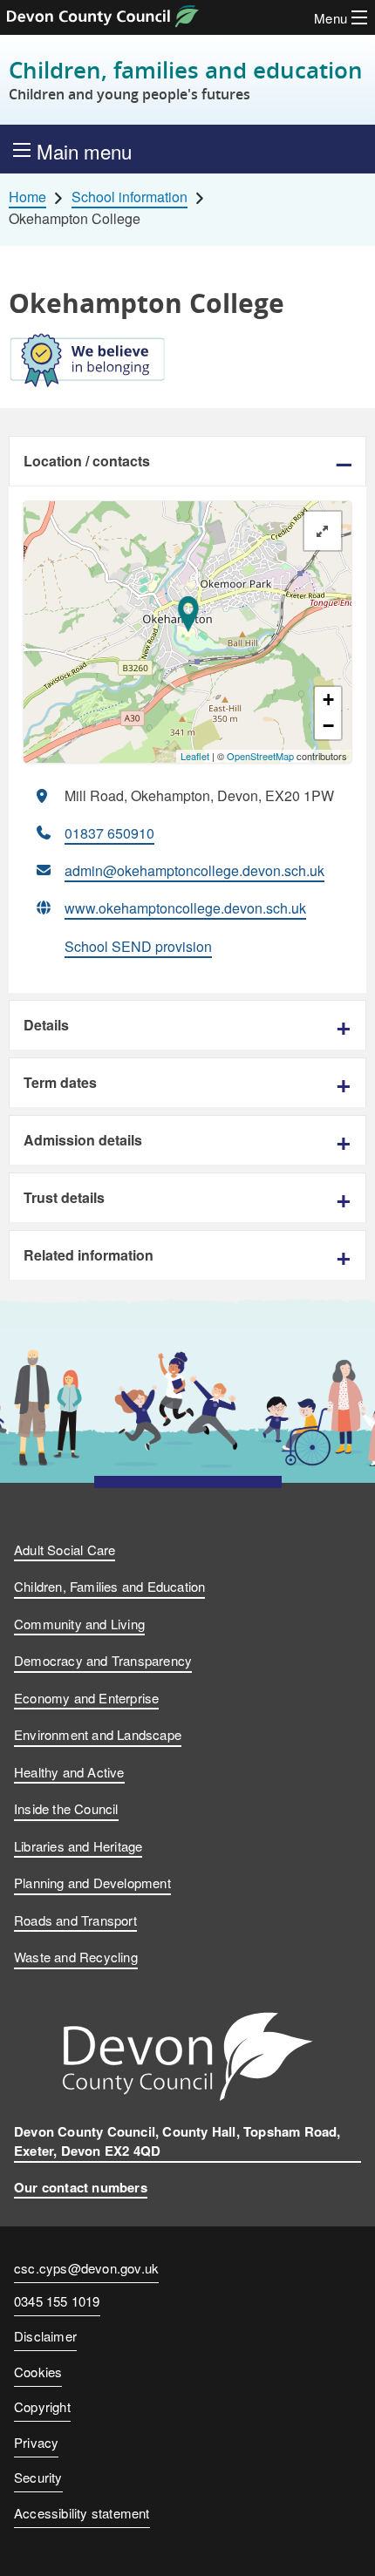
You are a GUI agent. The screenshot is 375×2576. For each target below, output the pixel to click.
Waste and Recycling (76, 1957)
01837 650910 (109, 833)
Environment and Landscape (98, 1734)
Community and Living (79, 1624)
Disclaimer (45, 2336)
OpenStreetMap (260, 756)
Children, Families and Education (109, 1586)
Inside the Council (66, 1808)
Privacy (36, 2442)
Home (27, 197)
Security (38, 2477)
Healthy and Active (69, 1772)
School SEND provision (138, 946)
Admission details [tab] (83, 1140)
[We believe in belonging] (187, 364)
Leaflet (195, 756)
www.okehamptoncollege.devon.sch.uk (185, 908)
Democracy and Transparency (103, 1660)
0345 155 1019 (57, 2302)
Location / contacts (87, 461)
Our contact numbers (81, 2187)
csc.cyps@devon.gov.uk (86, 2268)
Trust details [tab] (64, 1197)
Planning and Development (92, 1883)
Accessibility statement (82, 2513)
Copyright (42, 2406)
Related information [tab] (89, 1255)
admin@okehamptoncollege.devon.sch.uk (194, 870)
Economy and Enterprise (86, 1698)
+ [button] (328, 700)
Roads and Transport (75, 1920)
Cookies (38, 2372)
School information (130, 197)
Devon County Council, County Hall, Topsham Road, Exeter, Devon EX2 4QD (177, 2141)
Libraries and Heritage (78, 1846)
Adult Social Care (65, 1550)
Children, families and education (186, 80)
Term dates (60, 1082)
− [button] (328, 726)
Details (46, 1025)
